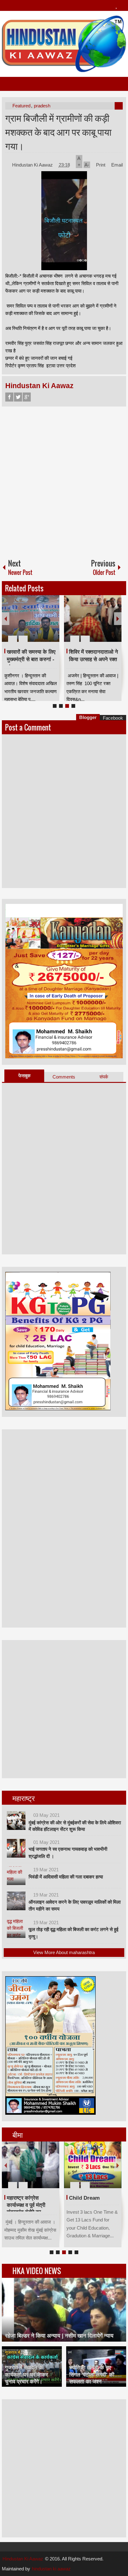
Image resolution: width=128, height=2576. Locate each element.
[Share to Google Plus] (52, 624)
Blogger (88, 717)
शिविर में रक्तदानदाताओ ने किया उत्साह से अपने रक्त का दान (94, 660)
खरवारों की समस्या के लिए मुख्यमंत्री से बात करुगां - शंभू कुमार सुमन (31, 660)
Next (118, 619)
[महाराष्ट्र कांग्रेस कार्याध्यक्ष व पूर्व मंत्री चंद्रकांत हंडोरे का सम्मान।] (31, 2165)
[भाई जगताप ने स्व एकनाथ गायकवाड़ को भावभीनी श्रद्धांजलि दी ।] (16, 1848)
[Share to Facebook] (36, 624)
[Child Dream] (93, 2165)
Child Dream (84, 2198)
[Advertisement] (64, 480)
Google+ (27, 397)
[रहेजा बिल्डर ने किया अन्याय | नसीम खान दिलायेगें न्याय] (64, 2310)
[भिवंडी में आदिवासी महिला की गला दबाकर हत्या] (16, 1876)
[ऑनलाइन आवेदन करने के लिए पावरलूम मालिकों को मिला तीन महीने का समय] (16, 1901)
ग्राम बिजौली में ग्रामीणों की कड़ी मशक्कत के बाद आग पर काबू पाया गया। (58, 132)
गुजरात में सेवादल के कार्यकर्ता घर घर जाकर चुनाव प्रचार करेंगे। (26, 2374)
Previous (6, 619)
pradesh (42, 106)
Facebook (9, 397)
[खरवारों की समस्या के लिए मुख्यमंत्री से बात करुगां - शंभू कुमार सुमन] (31, 618)
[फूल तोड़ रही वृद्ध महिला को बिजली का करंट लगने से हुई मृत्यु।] (16, 1929)
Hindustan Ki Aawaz (33, 165)
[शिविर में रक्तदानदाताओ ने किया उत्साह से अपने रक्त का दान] (93, 618)
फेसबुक (24, 1076)
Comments (64, 1077)
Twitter (18, 397)
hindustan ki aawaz (51, 2569)
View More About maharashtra (64, 1952)
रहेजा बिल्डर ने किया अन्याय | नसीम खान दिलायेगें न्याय (59, 2336)
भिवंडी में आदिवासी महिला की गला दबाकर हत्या (66, 1877)
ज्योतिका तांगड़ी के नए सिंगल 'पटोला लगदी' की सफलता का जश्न (92, 2374)
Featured (21, 106)
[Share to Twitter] (44, 624)
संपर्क (104, 1077)
